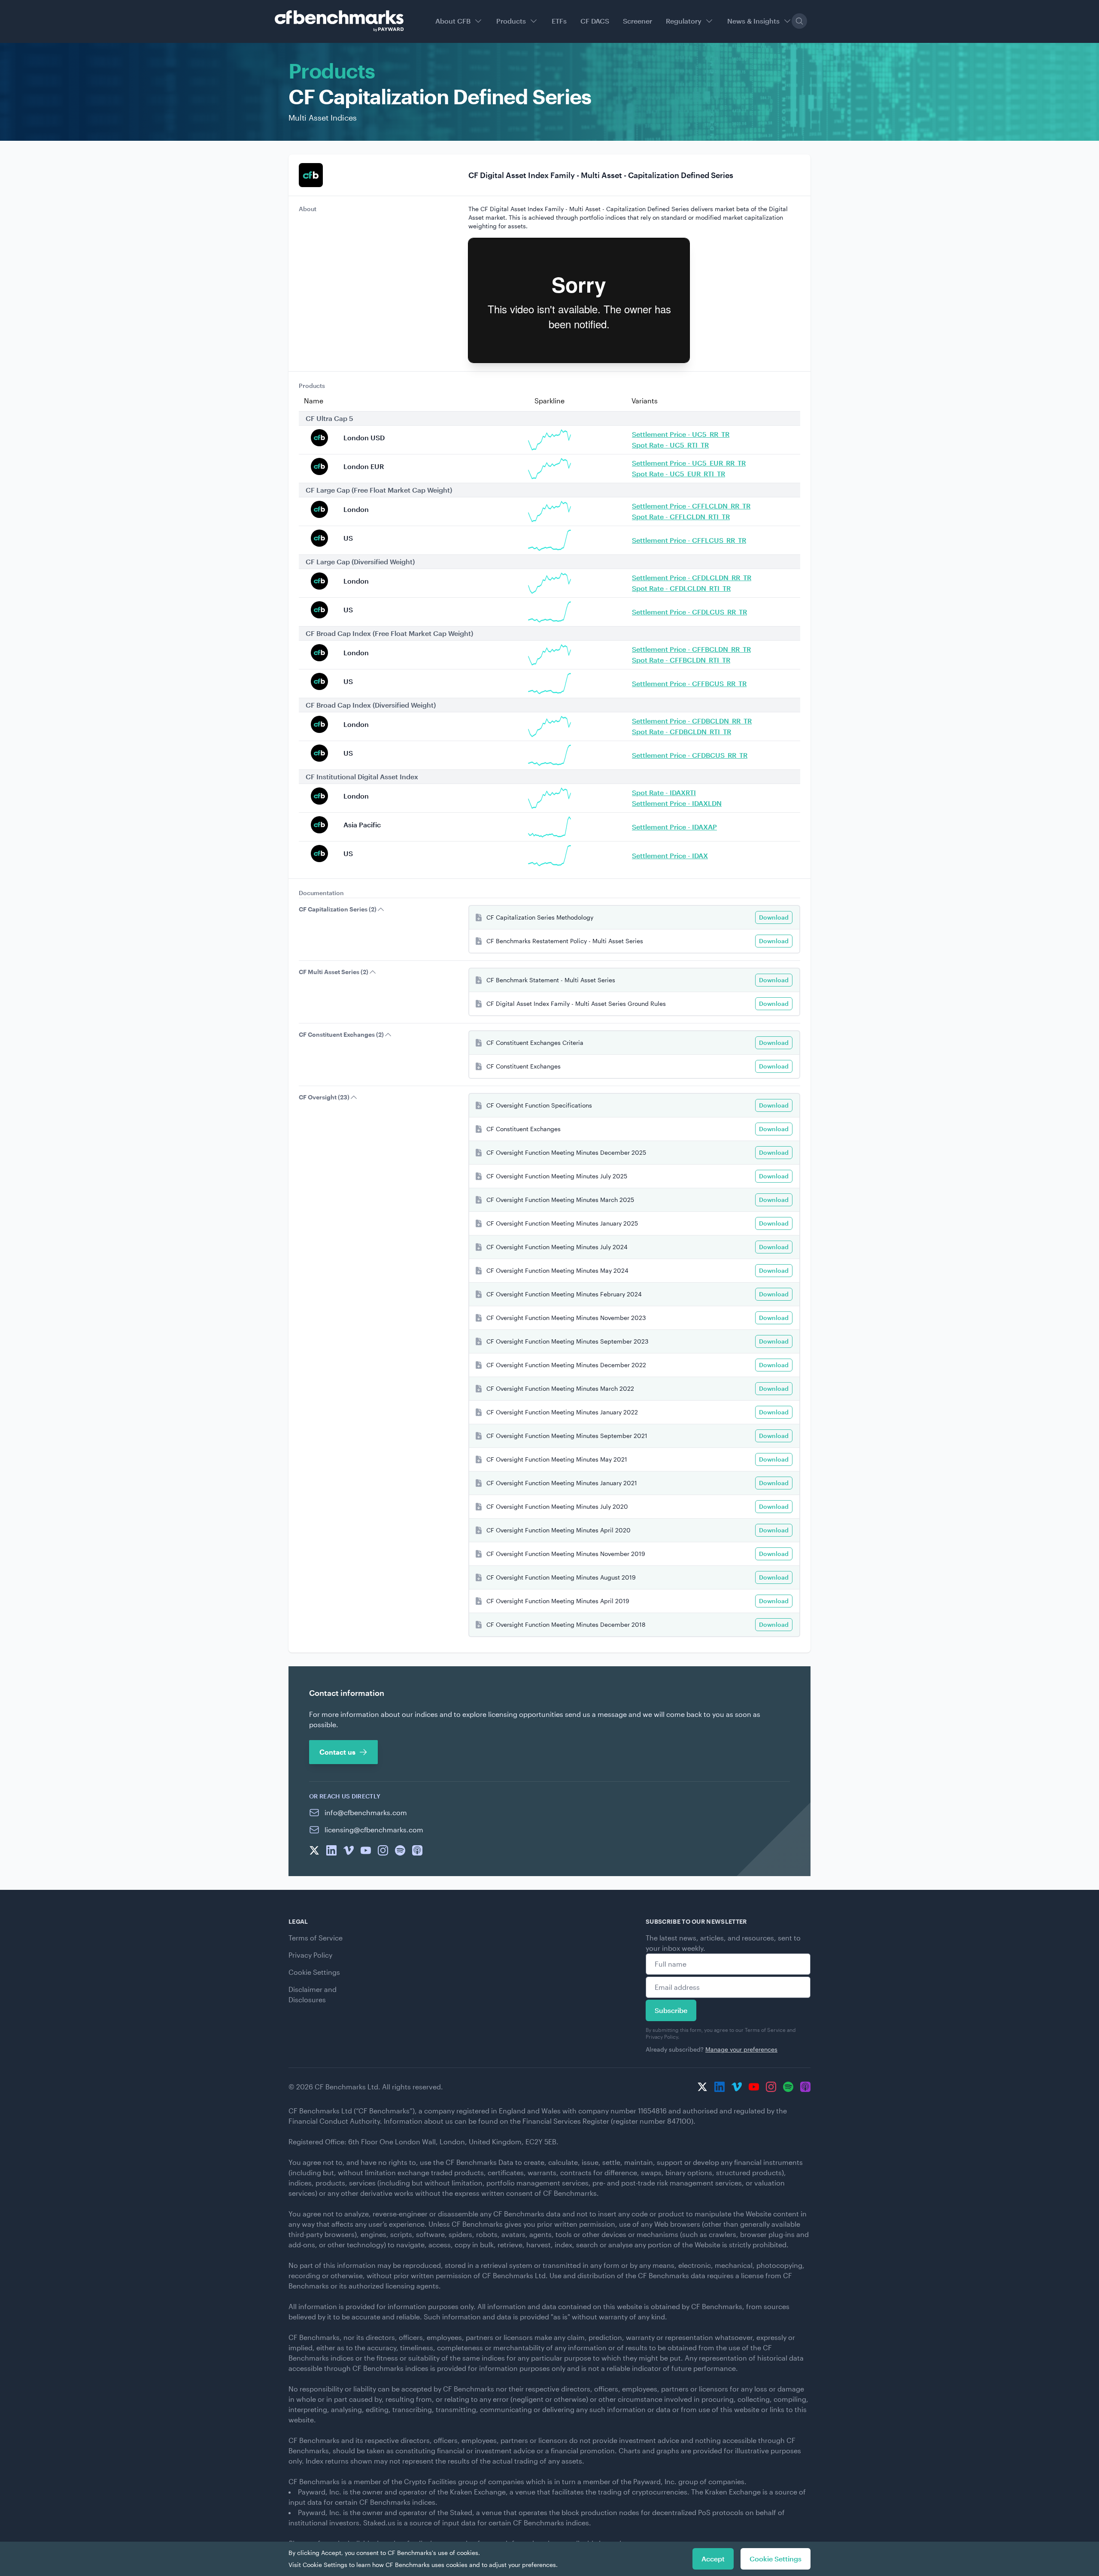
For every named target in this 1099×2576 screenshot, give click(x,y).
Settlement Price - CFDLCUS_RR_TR (689, 612)
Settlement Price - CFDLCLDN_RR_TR (692, 577)
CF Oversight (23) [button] (324, 1097)
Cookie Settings (314, 1972)
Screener (638, 21)
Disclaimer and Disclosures (313, 1994)
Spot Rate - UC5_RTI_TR (670, 445)
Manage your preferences (741, 2049)
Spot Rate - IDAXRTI (664, 792)
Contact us (337, 1752)
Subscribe (671, 2010)
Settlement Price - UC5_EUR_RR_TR (689, 463)
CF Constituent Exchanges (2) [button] (341, 1034)
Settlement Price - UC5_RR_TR (681, 434)
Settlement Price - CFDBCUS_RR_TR (690, 755)
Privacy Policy (310, 1955)
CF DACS (595, 21)
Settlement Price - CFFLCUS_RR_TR (689, 540)
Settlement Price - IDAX (670, 855)
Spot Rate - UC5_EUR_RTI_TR (679, 474)
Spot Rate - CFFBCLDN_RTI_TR (681, 660)
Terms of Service (316, 1938)
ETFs (559, 21)
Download (774, 917)
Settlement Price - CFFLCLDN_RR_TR (691, 506)
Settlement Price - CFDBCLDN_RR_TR (692, 721)
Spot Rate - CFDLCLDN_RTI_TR (681, 588)
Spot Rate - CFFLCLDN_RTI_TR (681, 516)
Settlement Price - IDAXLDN (677, 803)
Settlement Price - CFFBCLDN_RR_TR (691, 649)
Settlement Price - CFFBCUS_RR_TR (689, 683)
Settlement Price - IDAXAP (674, 827)
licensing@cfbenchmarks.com (374, 1830)
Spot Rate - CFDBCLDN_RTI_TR (682, 731)
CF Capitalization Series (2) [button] (338, 909)
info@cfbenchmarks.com (366, 1812)
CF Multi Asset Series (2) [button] (334, 972)
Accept (713, 2559)
